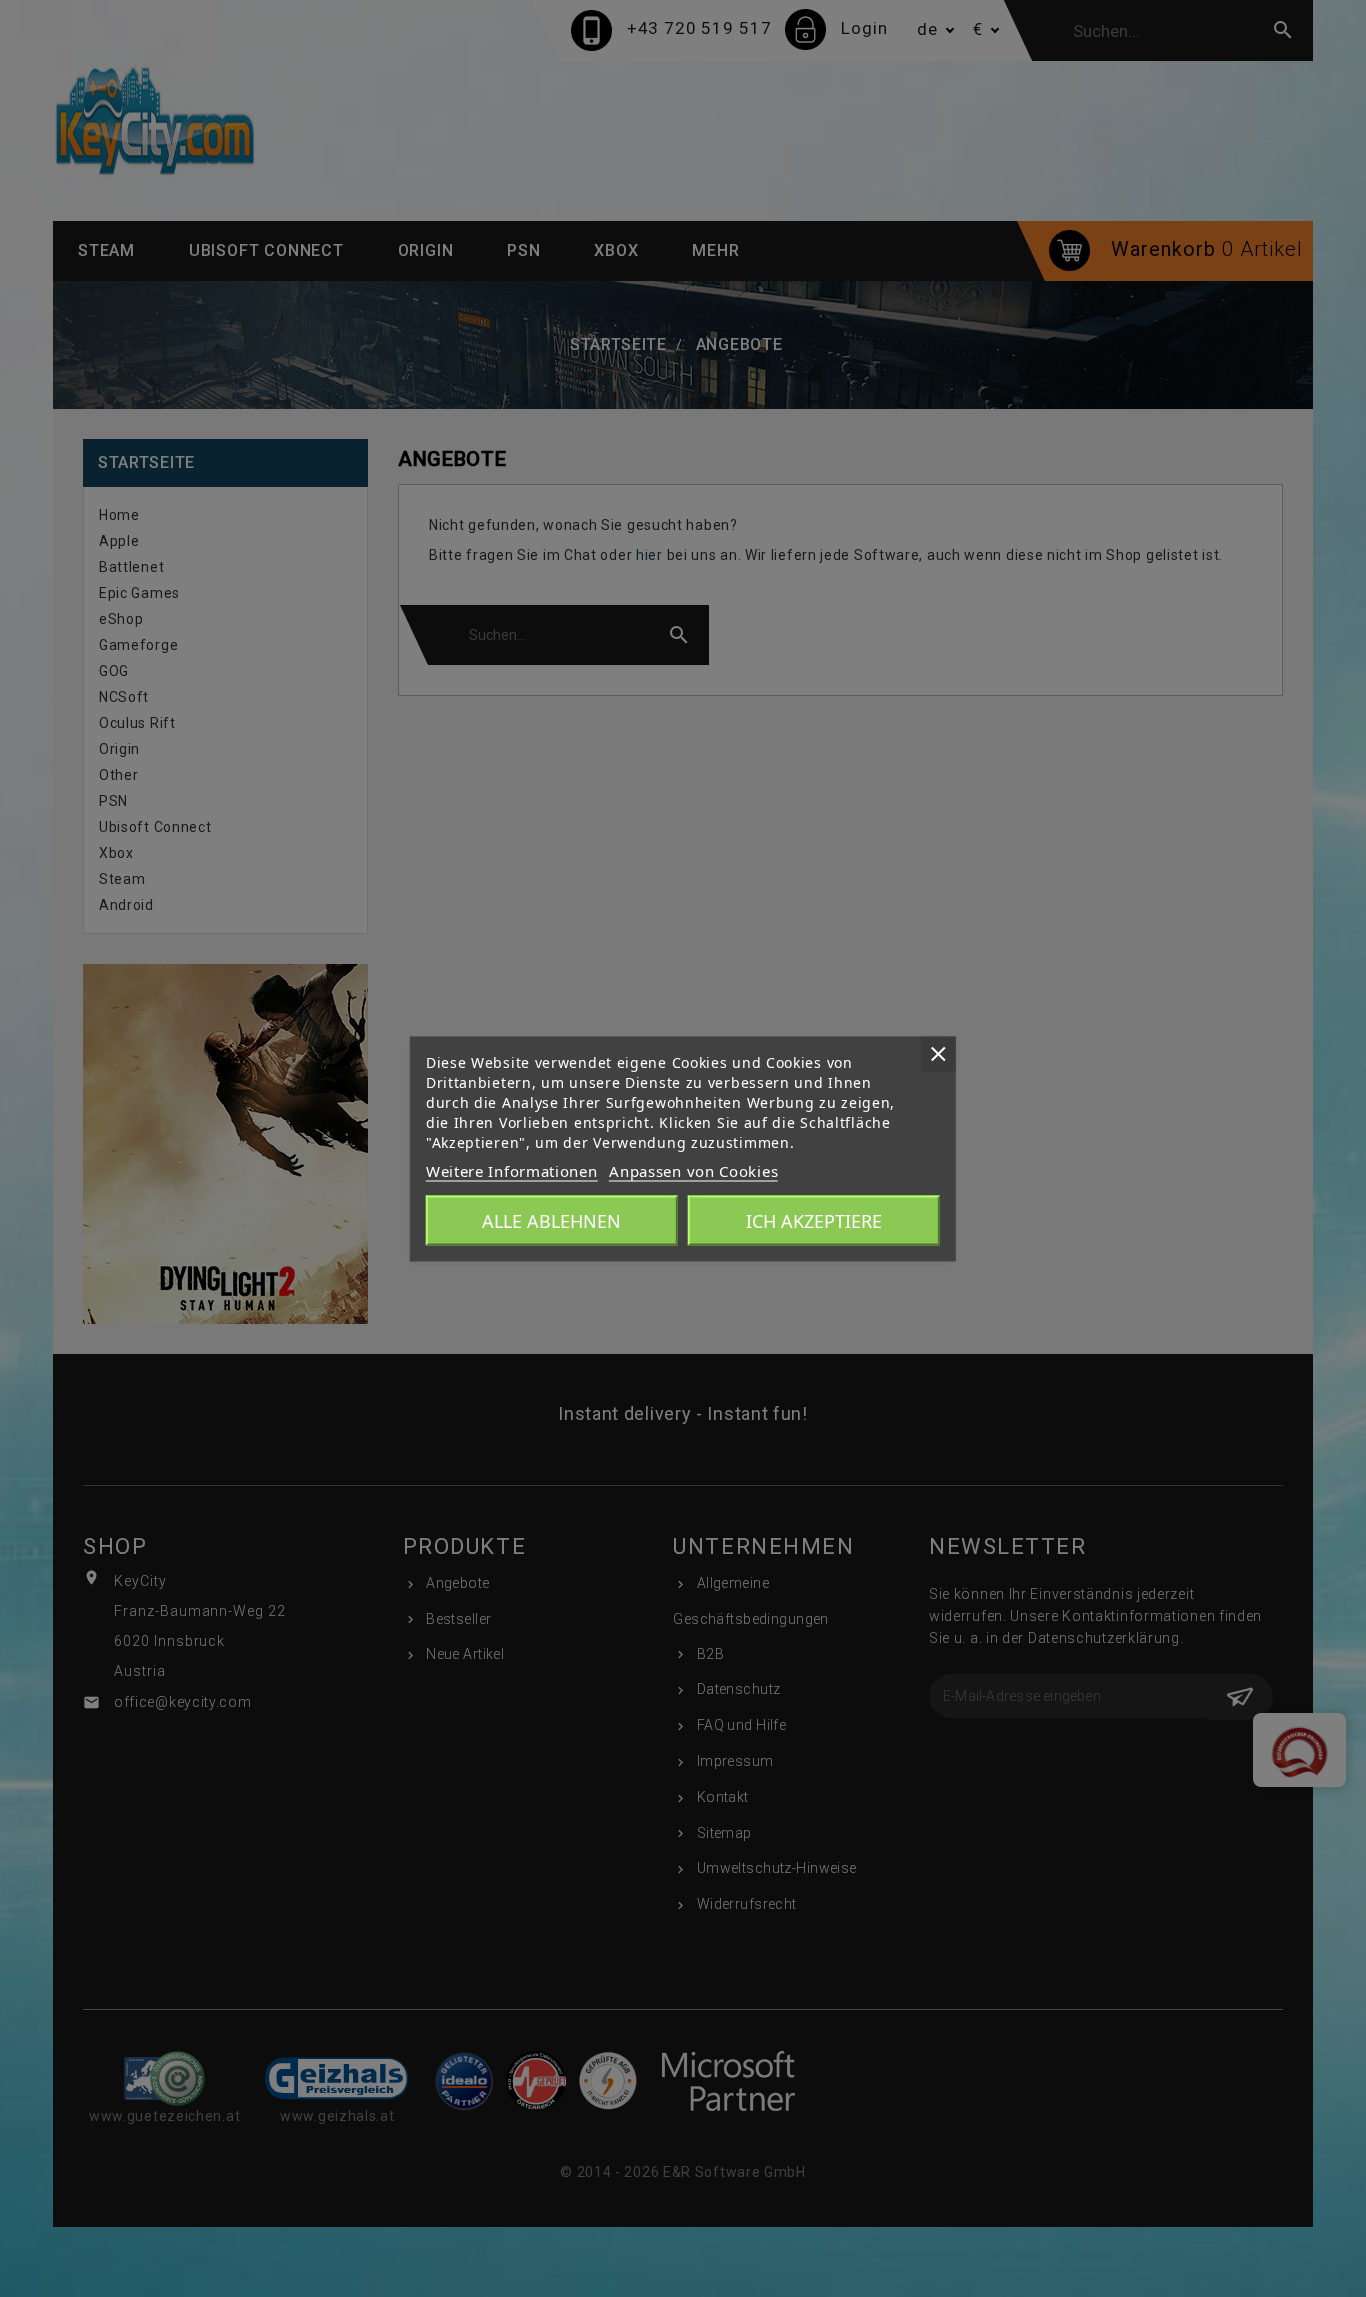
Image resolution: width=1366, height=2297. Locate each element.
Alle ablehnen (551, 1220)
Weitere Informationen (512, 1170)
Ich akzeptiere (814, 1220)
